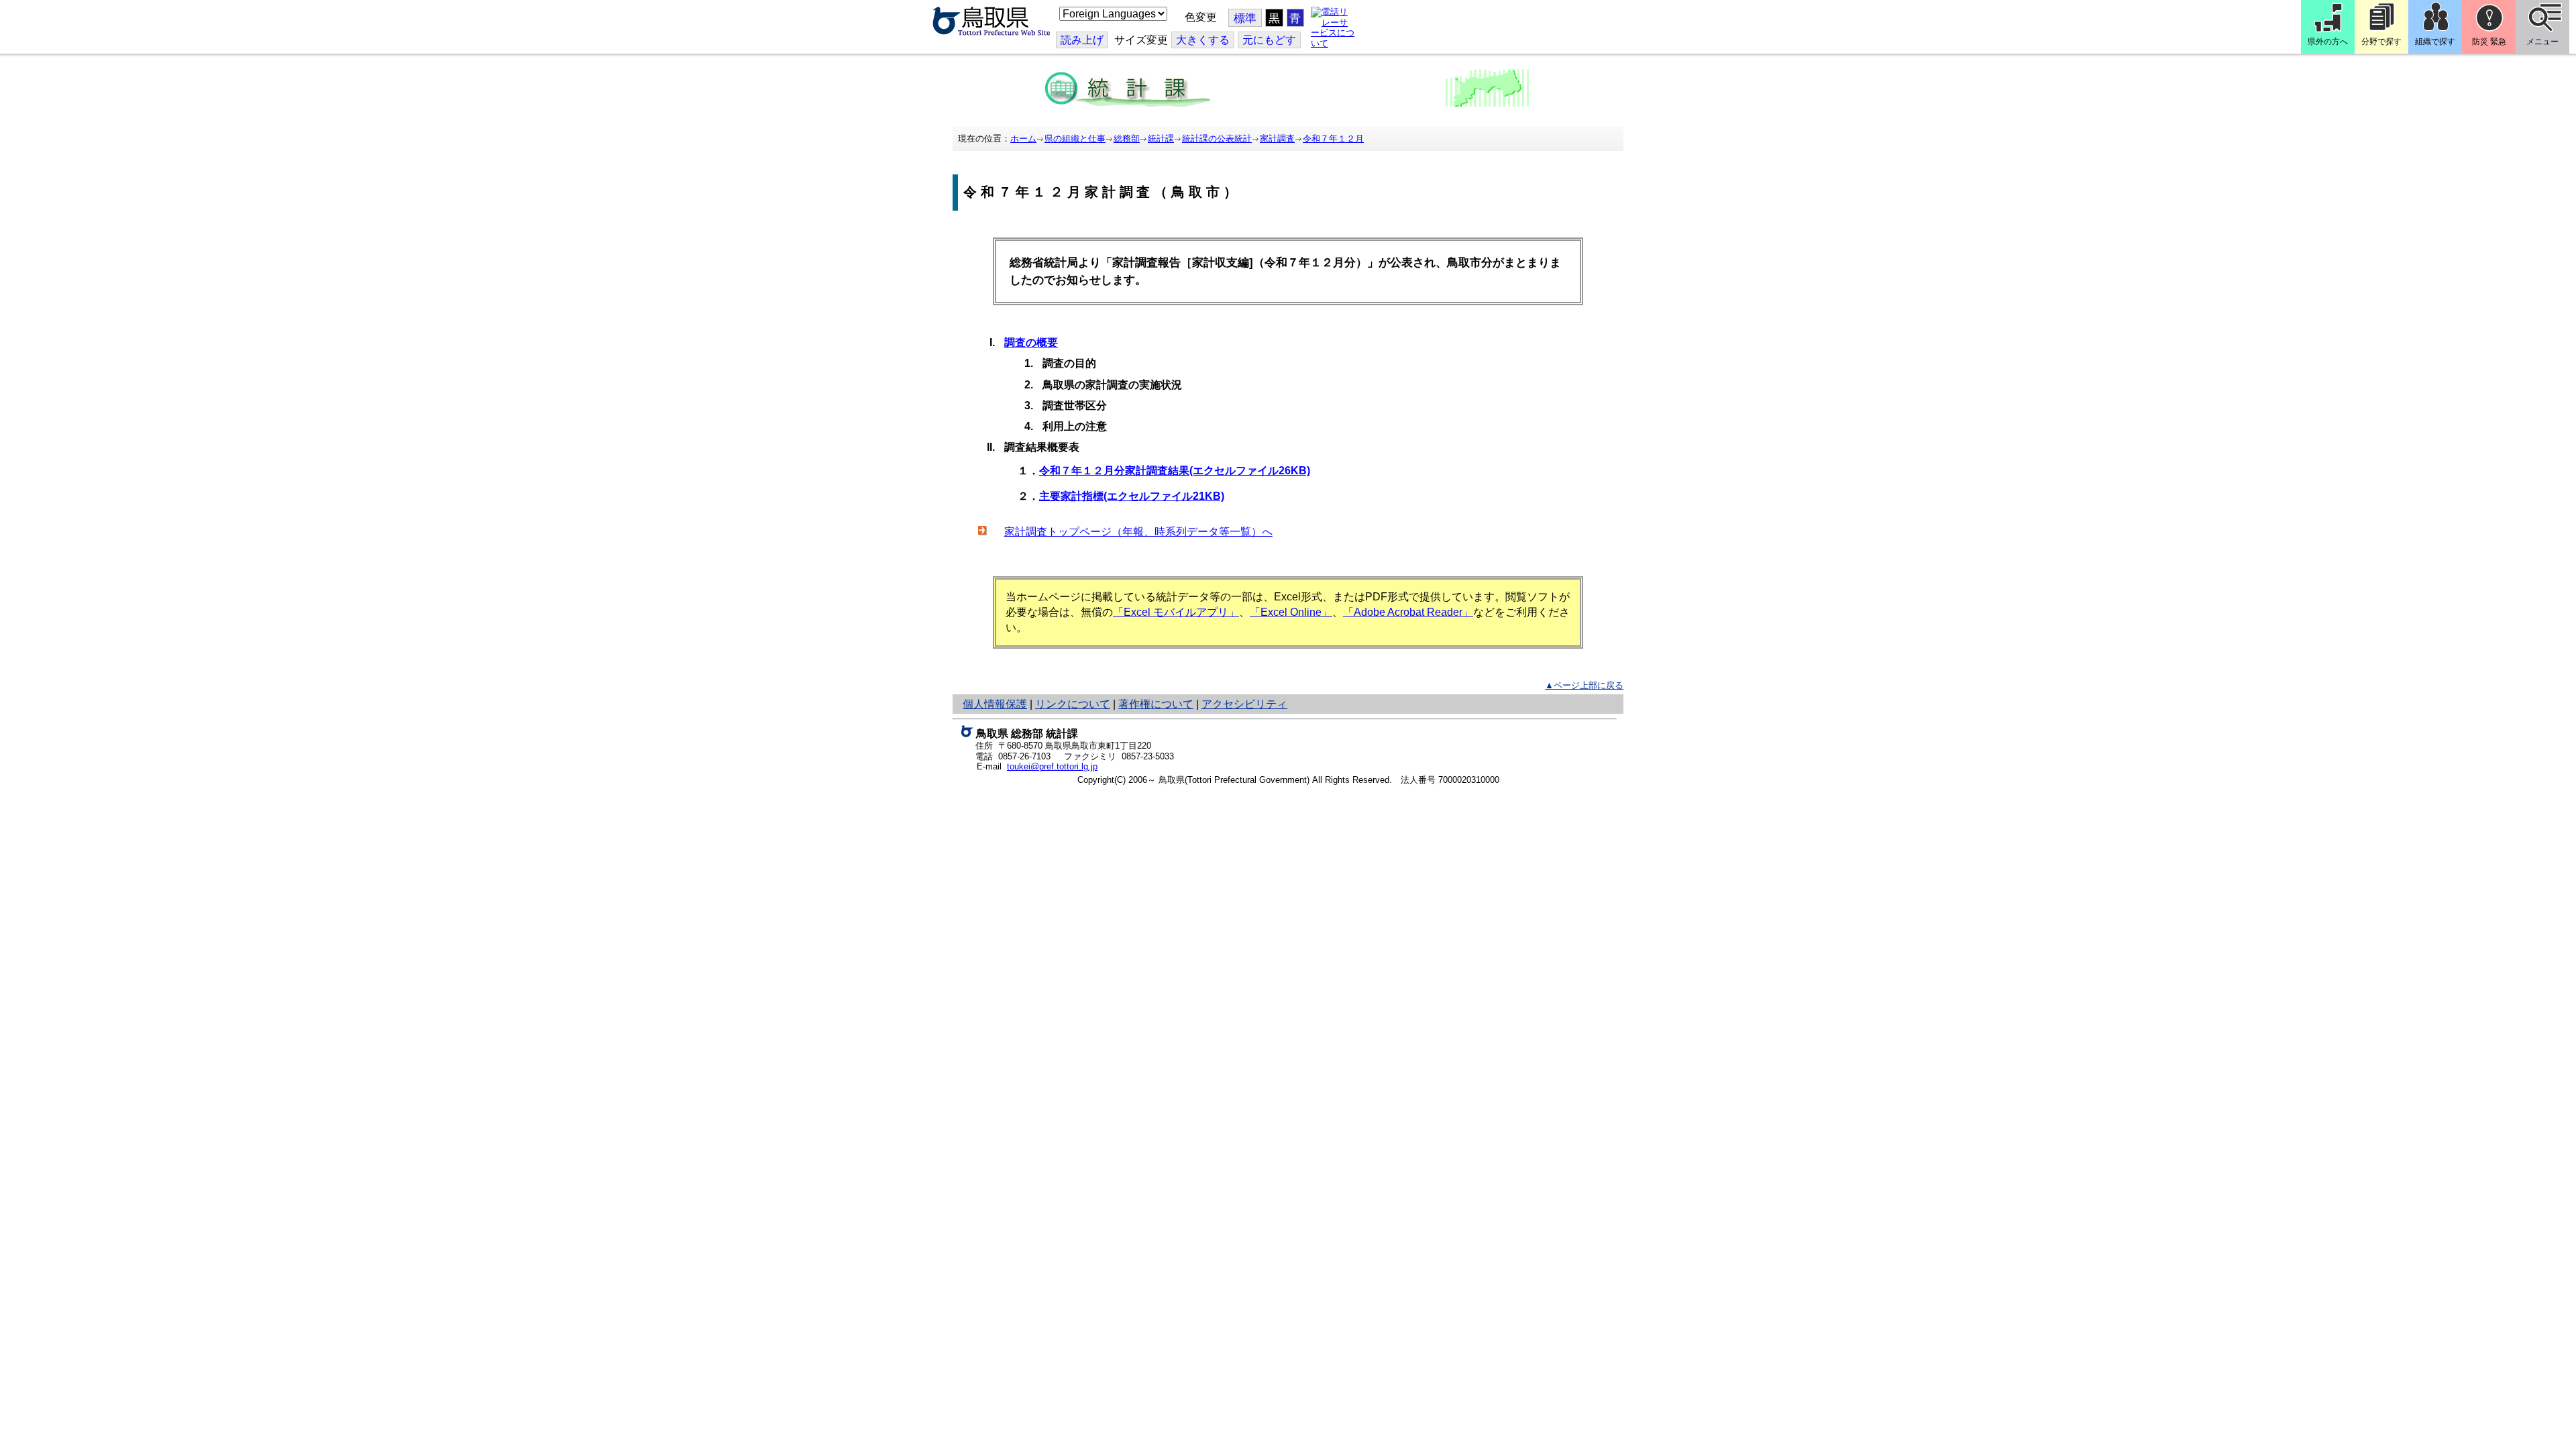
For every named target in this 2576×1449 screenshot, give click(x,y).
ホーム (1023, 139)
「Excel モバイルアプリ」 (1176, 612)
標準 (1245, 18)
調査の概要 (1031, 342)
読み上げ (1082, 40)
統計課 (1161, 139)
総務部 (1127, 139)
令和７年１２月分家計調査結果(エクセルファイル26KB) (1175, 471)
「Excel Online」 (1291, 612)
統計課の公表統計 (1217, 139)
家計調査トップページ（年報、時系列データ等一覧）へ (1138, 532)
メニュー (2542, 42)
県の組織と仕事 (1075, 139)
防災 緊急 (2489, 42)
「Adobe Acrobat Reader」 (1408, 612)
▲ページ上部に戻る (1584, 685)
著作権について (1156, 704)
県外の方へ (2328, 42)
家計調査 (1277, 139)
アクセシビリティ (1244, 704)
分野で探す (2381, 42)
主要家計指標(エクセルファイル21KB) (1132, 496)
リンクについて (1073, 704)
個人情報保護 (995, 704)
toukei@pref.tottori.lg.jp (1052, 766)
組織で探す (2435, 42)
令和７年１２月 (1333, 139)
